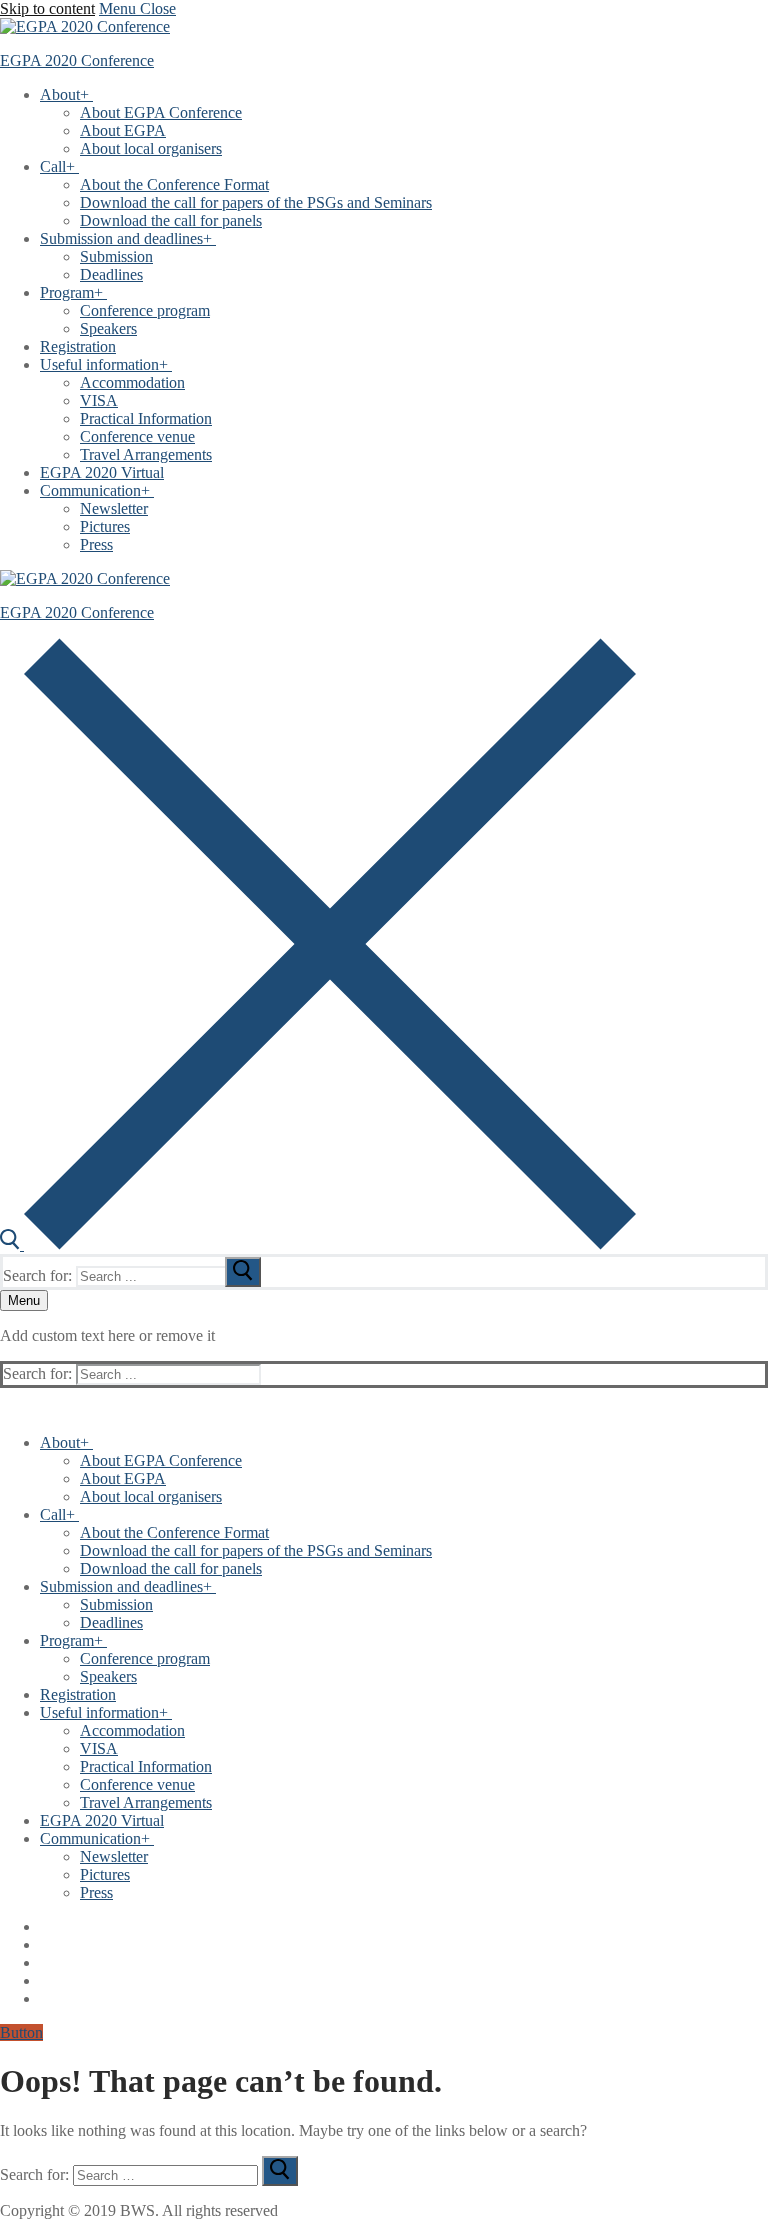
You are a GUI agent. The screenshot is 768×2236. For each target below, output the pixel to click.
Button (21, 2032)
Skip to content (47, 8)
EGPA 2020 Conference (77, 60)
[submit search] (243, 1272)
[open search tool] (318, 1244)
